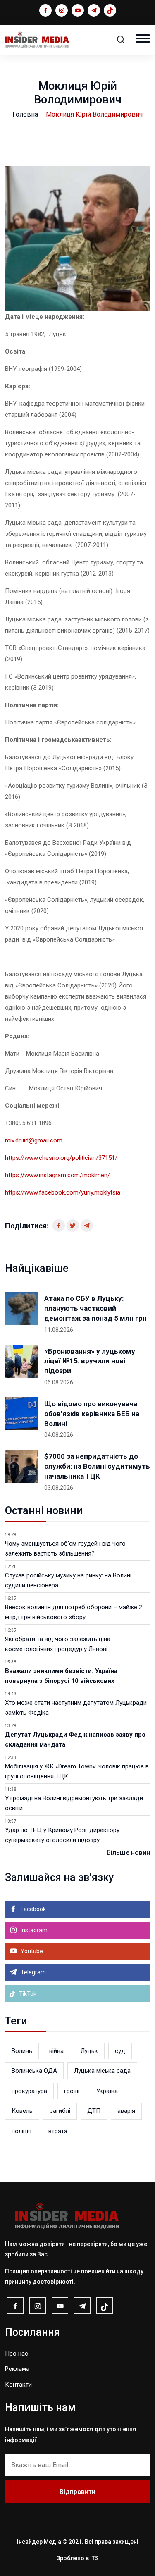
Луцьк (89, 2051)
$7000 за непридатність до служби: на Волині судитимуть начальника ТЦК (97, 1466)
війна (56, 2051)
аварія (126, 2111)
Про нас (17, 2354)
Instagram (33, 1930)
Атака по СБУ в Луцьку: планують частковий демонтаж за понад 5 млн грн (95, 1308)
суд (120, 2051)
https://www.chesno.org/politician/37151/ (61, 1158)
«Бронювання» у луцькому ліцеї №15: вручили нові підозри (90, 1361)
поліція (21, 2131)
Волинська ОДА (34, 2071)
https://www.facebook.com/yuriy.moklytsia (63, 1192)
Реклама (17, 2369)
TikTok (27, 1994)
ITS (94, 2558)
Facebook (33, 1909)
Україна (107, 2091)
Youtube (31, 1951)
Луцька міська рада (102, 2071)
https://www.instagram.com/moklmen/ (57, 1175)
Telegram (33, 1972)
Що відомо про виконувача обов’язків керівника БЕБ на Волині (92, 1414)
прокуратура (29, 2091)
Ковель (22, 2111)
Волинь (22, 2051)
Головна (25, 114)
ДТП (94, 2111)
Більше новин (128, 1853)
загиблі (60, 2111)
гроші (72, 2091)
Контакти (18, 2385)
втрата (58, 2131)
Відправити (77, 2492)
